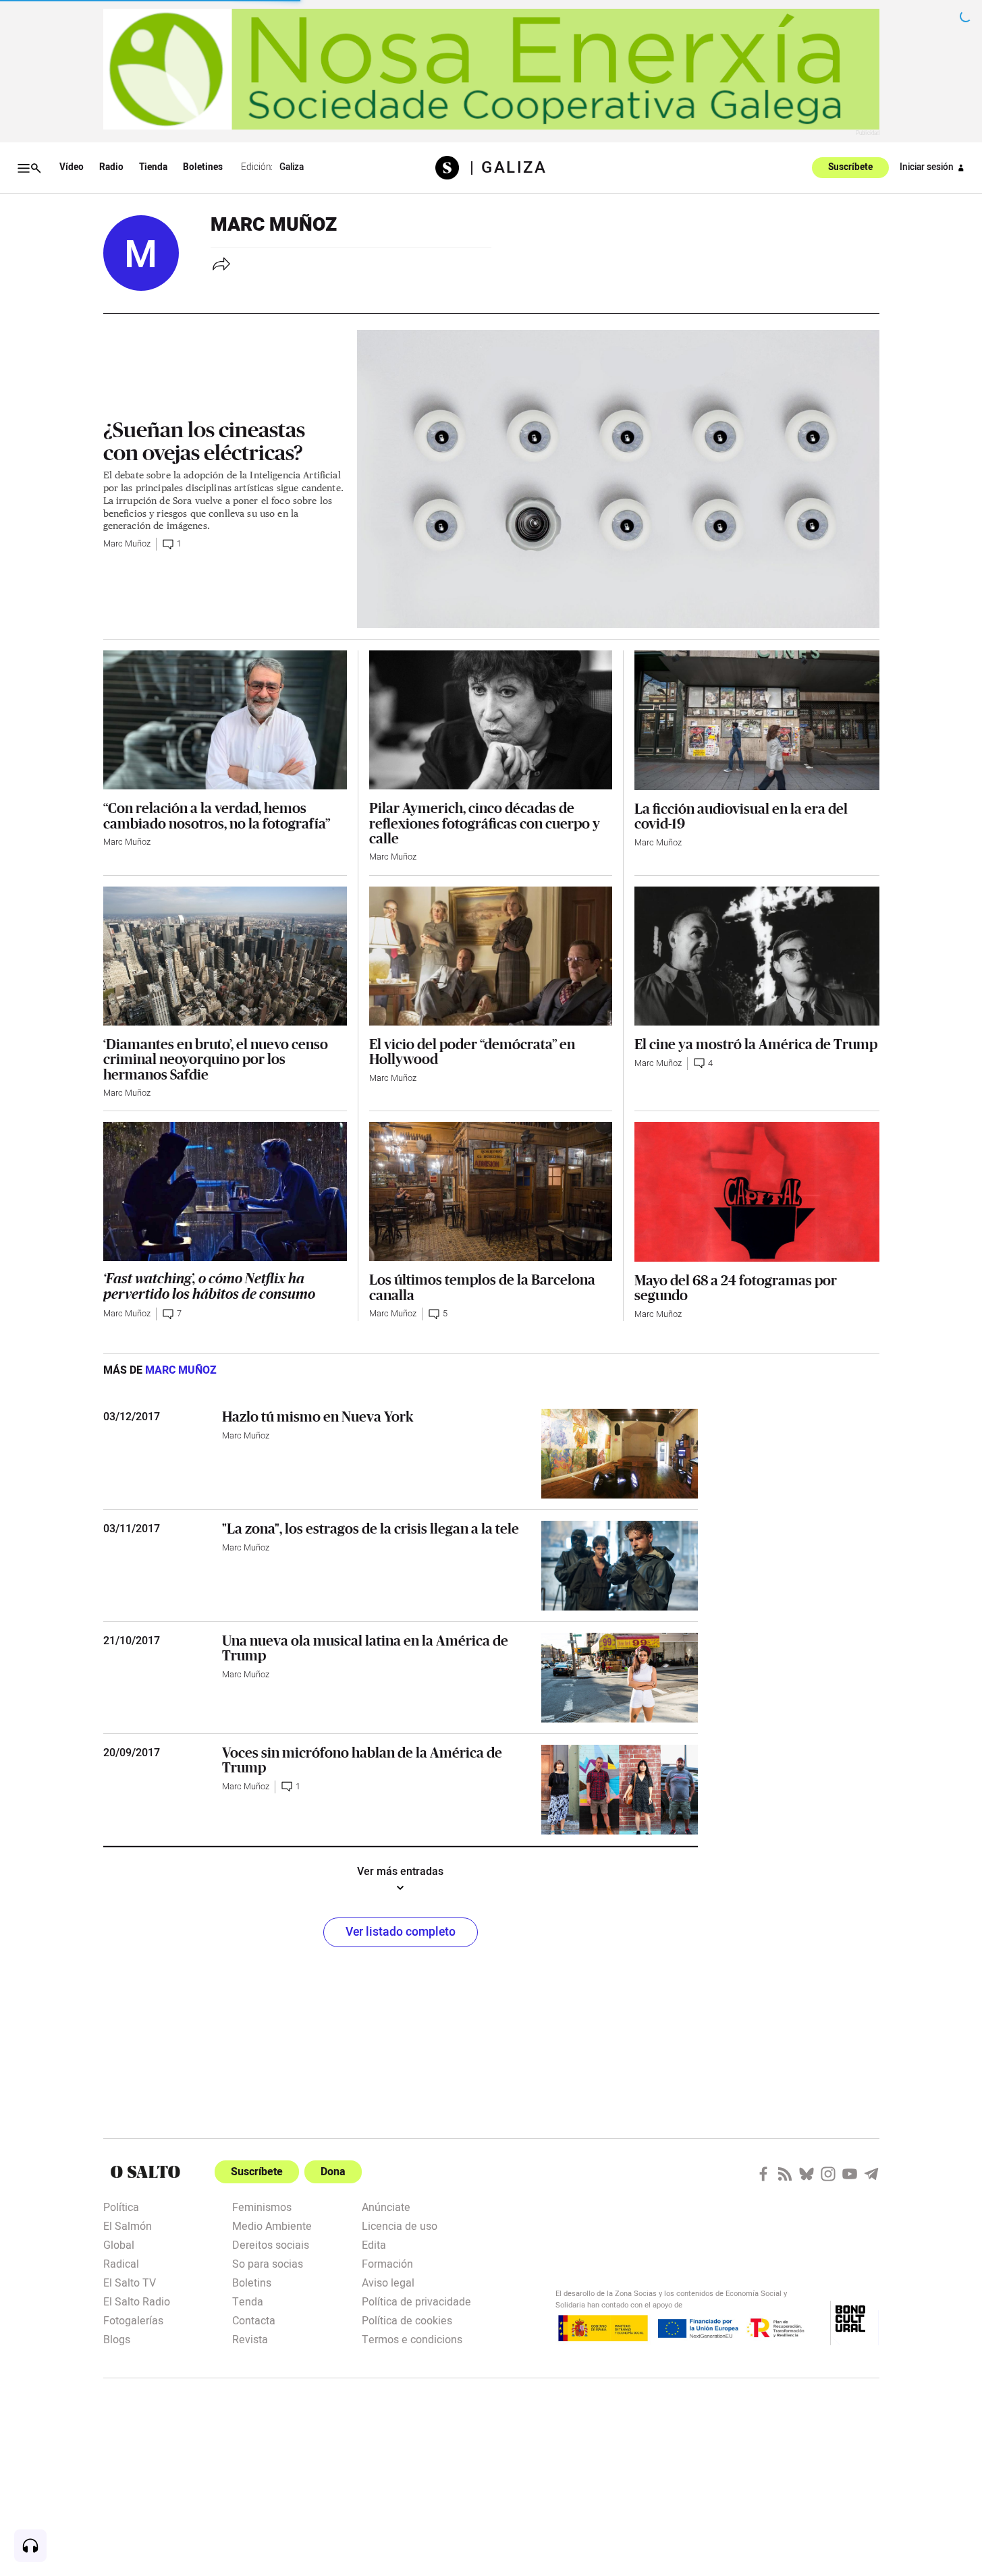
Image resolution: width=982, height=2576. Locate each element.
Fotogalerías (133, 2320)
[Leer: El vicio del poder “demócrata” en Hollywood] (491, 956)
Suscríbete (850, 168)
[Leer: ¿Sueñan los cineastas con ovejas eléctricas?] (618, 479)
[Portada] (453, 168)
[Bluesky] (807, 2174)
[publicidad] (491, 69)
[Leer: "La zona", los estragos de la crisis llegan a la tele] (620, 1566)
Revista (250, 2339)
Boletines (203, 167)
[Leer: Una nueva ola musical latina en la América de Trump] (620, 1678)
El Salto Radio (137, 2301)
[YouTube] (850, 2174)
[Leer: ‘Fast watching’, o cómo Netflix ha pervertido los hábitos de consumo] (225, 1192)
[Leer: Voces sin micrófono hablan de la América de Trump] (620, 1790)
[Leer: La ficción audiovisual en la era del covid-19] (757, 720)
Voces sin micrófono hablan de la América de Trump (362, 1760)
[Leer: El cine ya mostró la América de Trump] (757, 956)
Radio (111, 167)
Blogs (117, 2339)
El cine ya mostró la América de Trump (756, 1044)
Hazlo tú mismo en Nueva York (318, 1416)
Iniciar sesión (927, 167)
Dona (333, 2172)
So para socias (268, 2263)
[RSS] (785, 2174)
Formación (387, 2263)
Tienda (153, 167)
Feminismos (262, 2206)
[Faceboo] (763, 2174)
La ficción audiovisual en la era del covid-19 (741, 816)
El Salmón (128, 2225)
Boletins (252, 2282)
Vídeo (72, 167)
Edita (374, 2244)
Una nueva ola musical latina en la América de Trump (365, 1648)
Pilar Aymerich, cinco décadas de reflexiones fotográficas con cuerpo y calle (485, 823)
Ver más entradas (400, 1872)
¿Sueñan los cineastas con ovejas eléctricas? (204, 441)
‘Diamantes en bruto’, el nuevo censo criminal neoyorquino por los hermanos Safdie (216, 1059)
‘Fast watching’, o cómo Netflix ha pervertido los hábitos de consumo (209, 1286)
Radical (121, 2263)
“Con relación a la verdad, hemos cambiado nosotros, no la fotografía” (217, 815)
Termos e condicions (412, 2339)
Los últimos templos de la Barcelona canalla (482, 1287)
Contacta (254, 2320)
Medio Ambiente (272, 2225)
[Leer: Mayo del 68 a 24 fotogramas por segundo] (757, 1192)
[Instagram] (828, 2174)
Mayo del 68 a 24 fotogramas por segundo (736, 1287)
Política (121, 2206)
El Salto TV (130, 2282)
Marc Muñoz (127, 544)
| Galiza (508, 168)
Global (119, 2244)
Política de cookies (407, 2320)
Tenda (248, 2301)
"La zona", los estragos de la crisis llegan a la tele (371, 1528)
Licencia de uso (400, 2225)
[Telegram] (871, 2174)
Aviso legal (388, 2282)
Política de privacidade (416, 2301)
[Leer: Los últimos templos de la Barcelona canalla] (491, 1192)
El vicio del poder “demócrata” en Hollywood (472, 1051)
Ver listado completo (401, 1932)
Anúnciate (386, 2206)
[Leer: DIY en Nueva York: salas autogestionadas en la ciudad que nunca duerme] (620, 1454)
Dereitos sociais (271, 2244)
